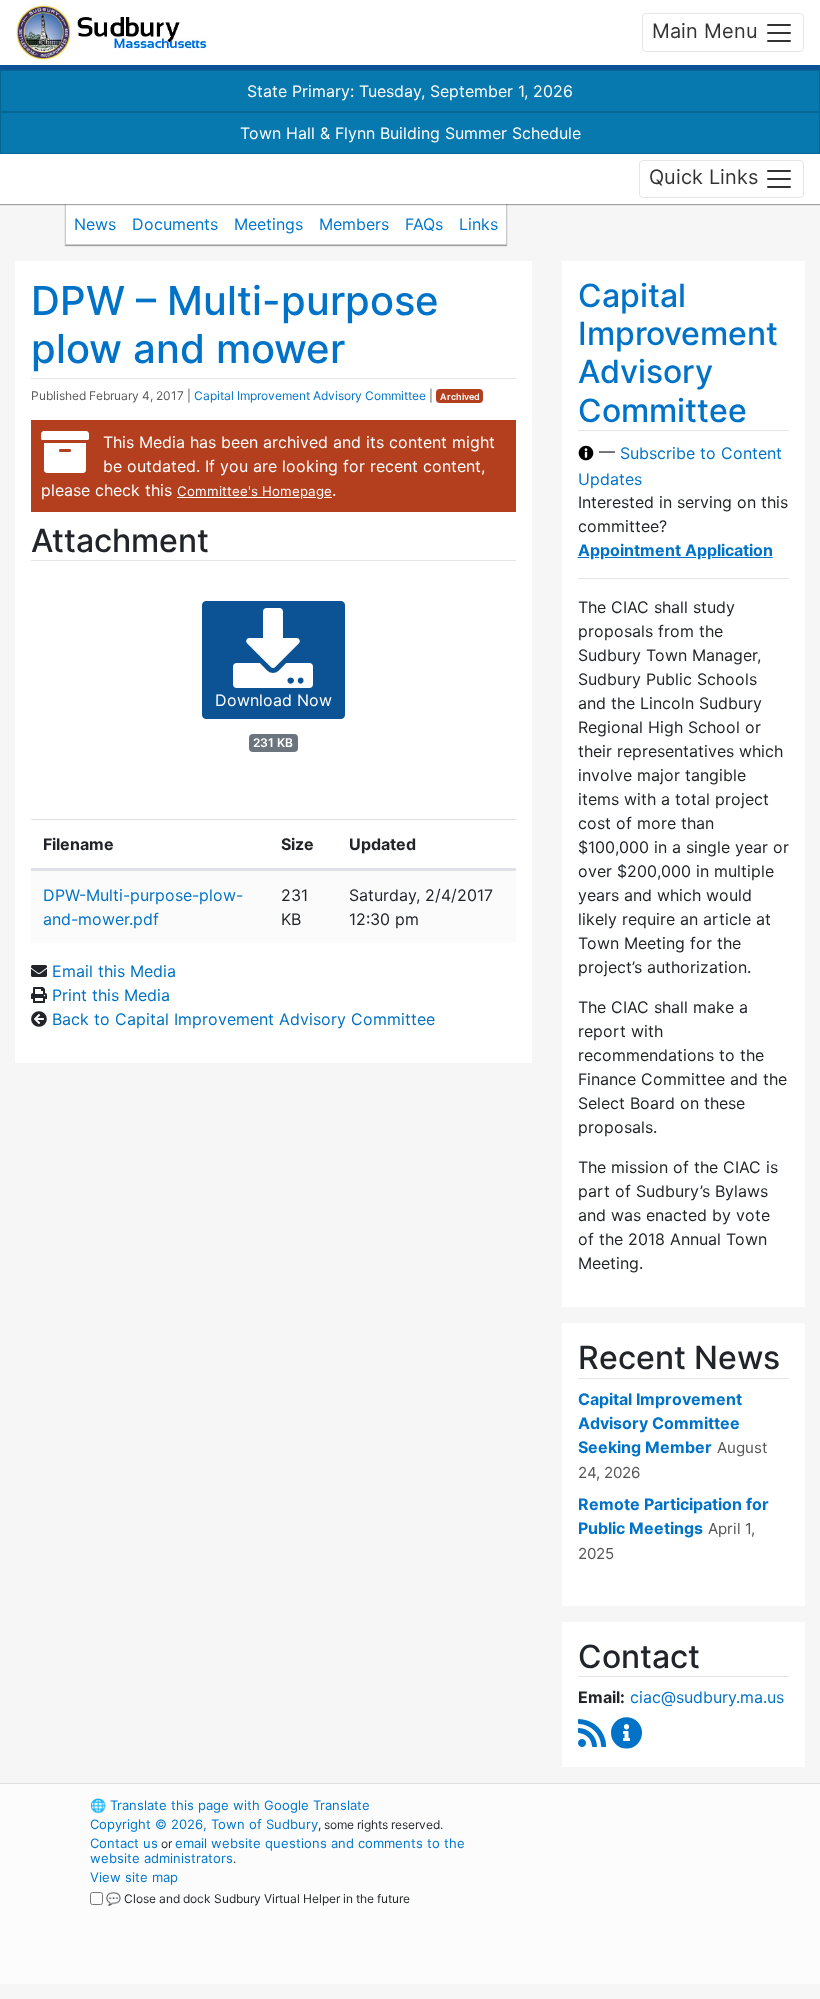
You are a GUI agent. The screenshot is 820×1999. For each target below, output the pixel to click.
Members (354, 224)
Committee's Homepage (254, 491)
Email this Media (114, 971)
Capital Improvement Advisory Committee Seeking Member (660, 1423)
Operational (660, 1915)
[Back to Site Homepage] (111, 32)
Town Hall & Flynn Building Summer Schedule (410, 133)
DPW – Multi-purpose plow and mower (235, 324)
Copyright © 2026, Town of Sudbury (204, 1824)
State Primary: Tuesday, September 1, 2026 (410, 91)
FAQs (424, 224)
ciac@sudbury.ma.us (707, 1697)
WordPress (625, 1805)
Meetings (268, 224)
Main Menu (708, 31)
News (95, 224)
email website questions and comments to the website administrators (277, 1850)
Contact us (124, 1843)
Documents (175, 224)
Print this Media (111, 995)
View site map (134, 1877)
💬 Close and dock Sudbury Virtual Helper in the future (258, 1898)
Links (478, 224)
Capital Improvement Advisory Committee (310, 395)
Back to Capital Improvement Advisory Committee (243, 1019)
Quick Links (706, 177)
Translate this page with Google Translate (230, 1805)
